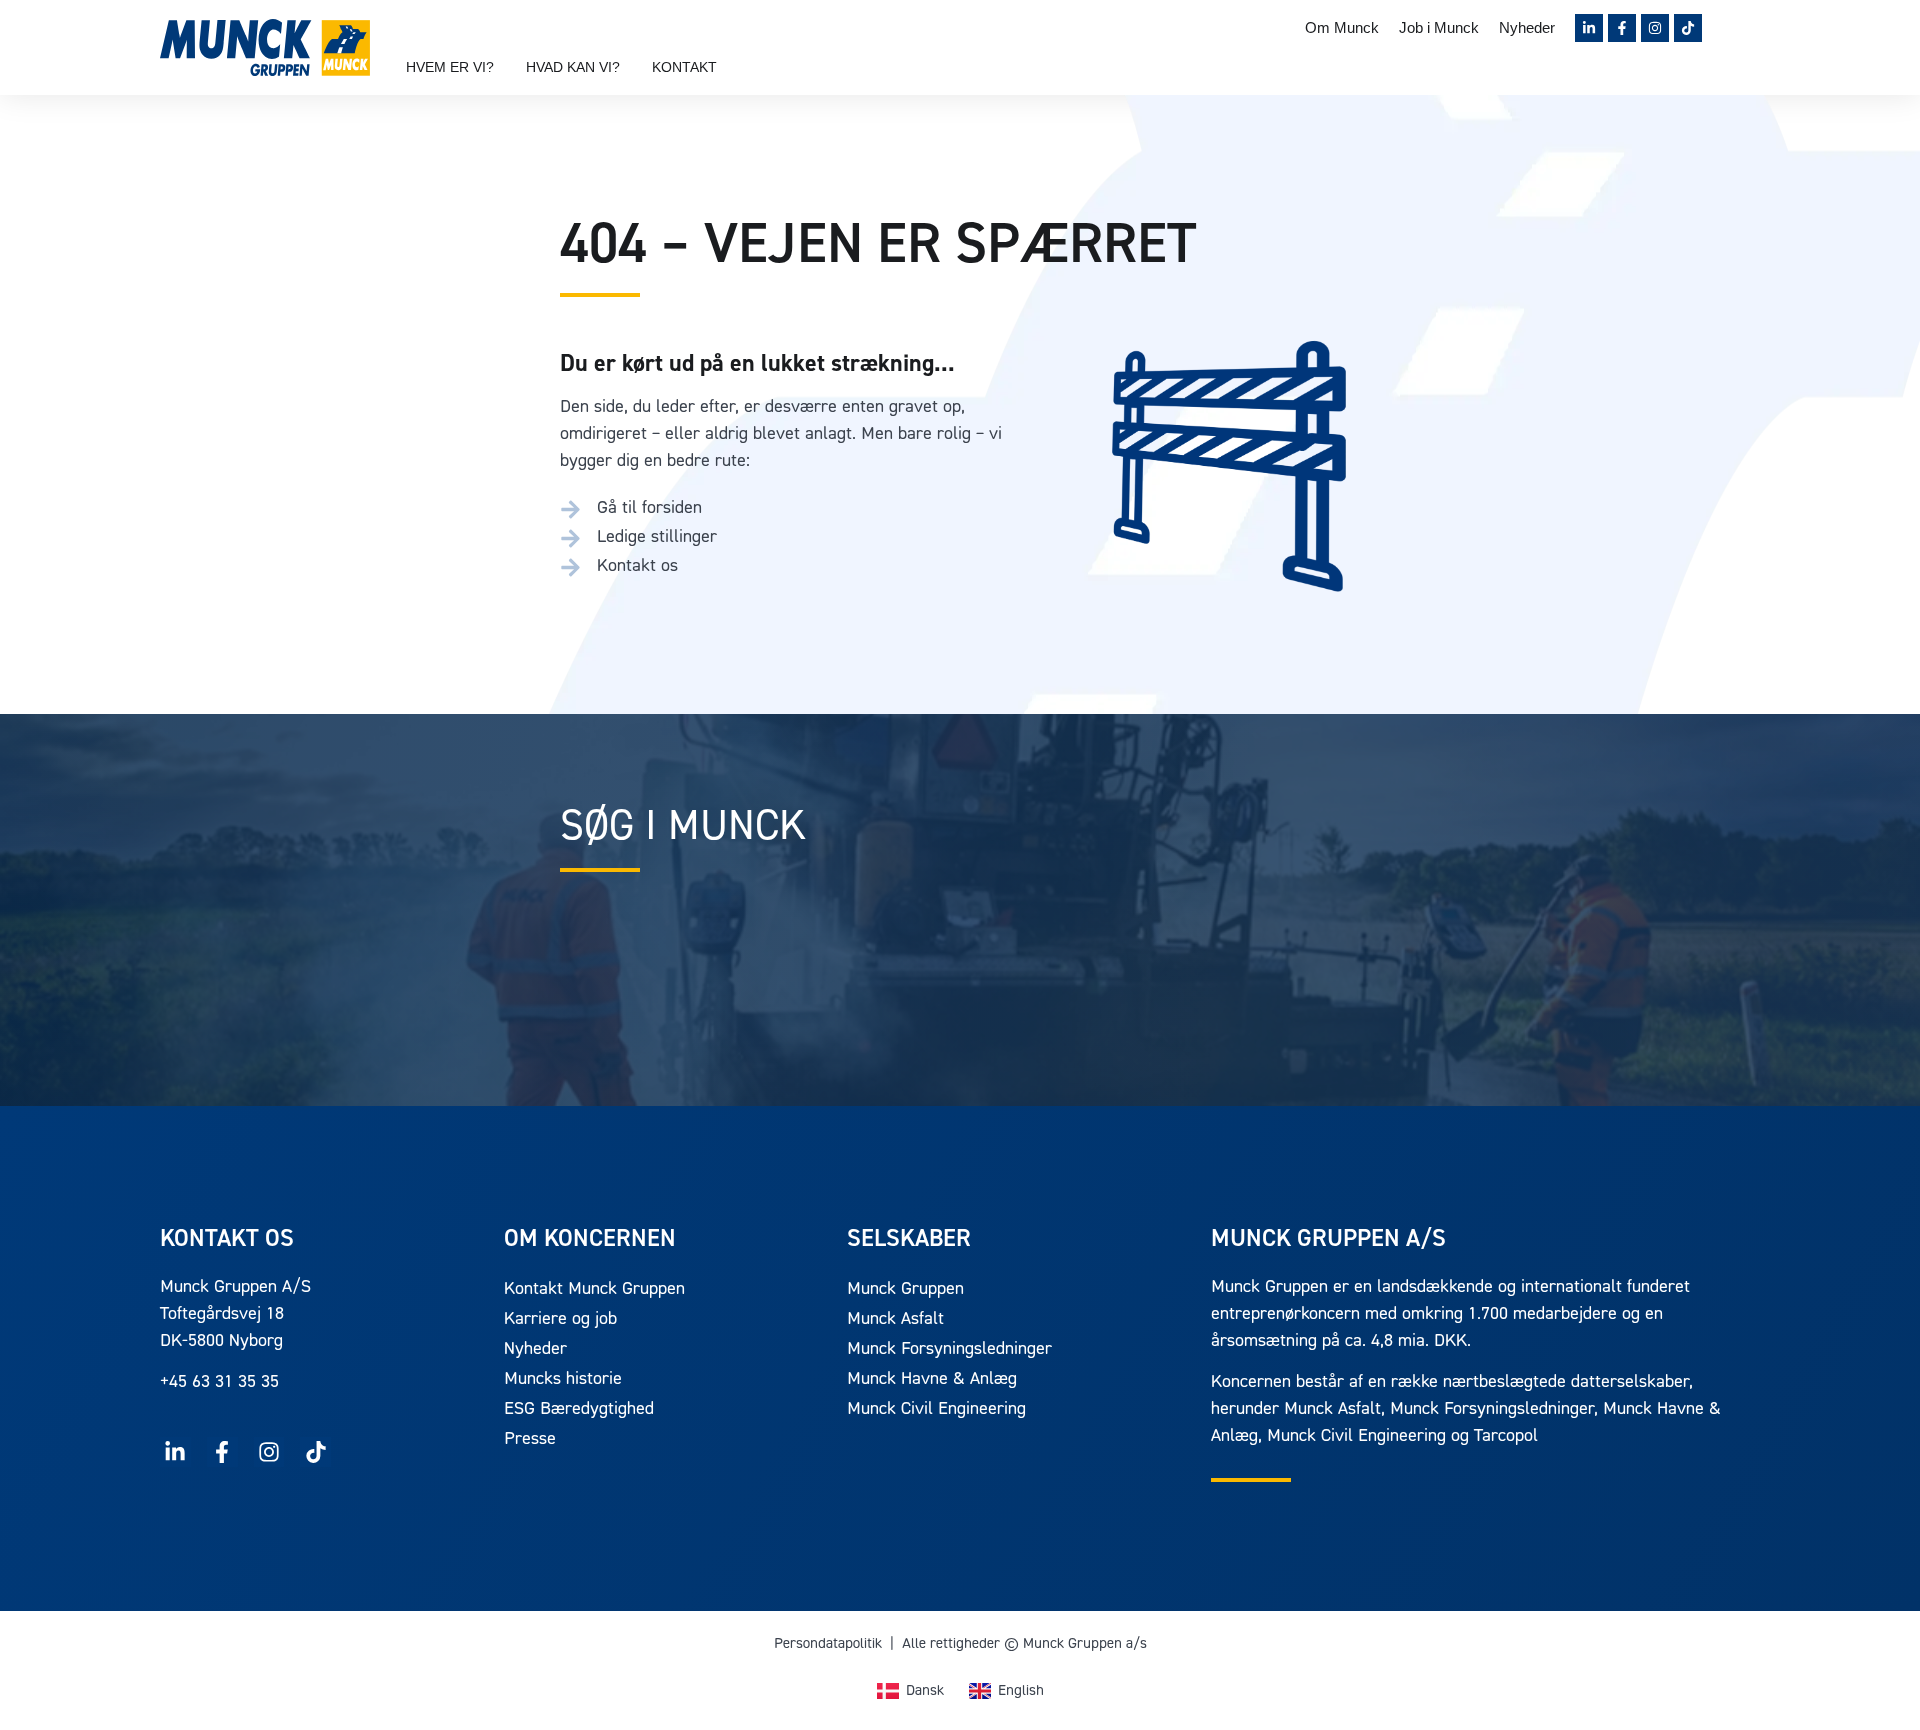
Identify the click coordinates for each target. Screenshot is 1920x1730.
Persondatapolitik (828, 1644)
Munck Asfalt (895, 1320)
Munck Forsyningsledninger (949, 1350)
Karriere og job (560, 1320)
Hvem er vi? (450, 67)
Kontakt (684, 67)
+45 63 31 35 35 (219, 1383)
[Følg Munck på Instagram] (1655, 28)
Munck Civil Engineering (936, 1410)
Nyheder (1527, 27)
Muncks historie (563, 1380)
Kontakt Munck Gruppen (594, 1290)
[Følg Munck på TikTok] (1688, 28)
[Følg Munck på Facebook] (1622, 28)
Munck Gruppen (905, 1290)
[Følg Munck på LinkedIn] (1589, 28)
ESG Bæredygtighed (579, 1410)
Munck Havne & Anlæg (932, 1380)
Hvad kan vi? (573, 67)
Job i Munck (1439, 27)
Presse (530, 1440)
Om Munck (1342, 27)
